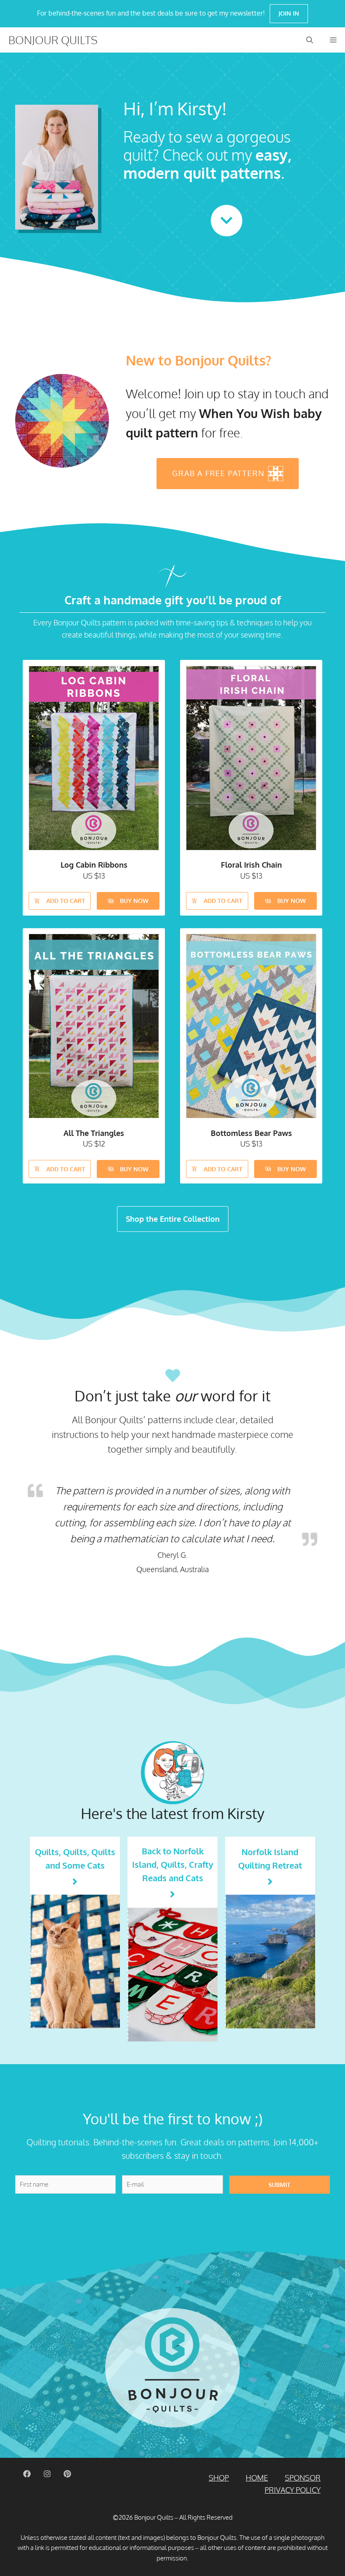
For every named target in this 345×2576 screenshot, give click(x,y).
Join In (289, 13)
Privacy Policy (293, 2490)
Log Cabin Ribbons (94, 865)
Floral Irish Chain (251, 865)
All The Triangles (94, 1133)
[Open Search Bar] (310, 40)
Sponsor (303, 2478)
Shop (219, 2478)
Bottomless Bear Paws (251, 1133)
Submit (279, 2185)
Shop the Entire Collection (173, 1219)
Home (257, 2478)
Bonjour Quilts (53, 40)
